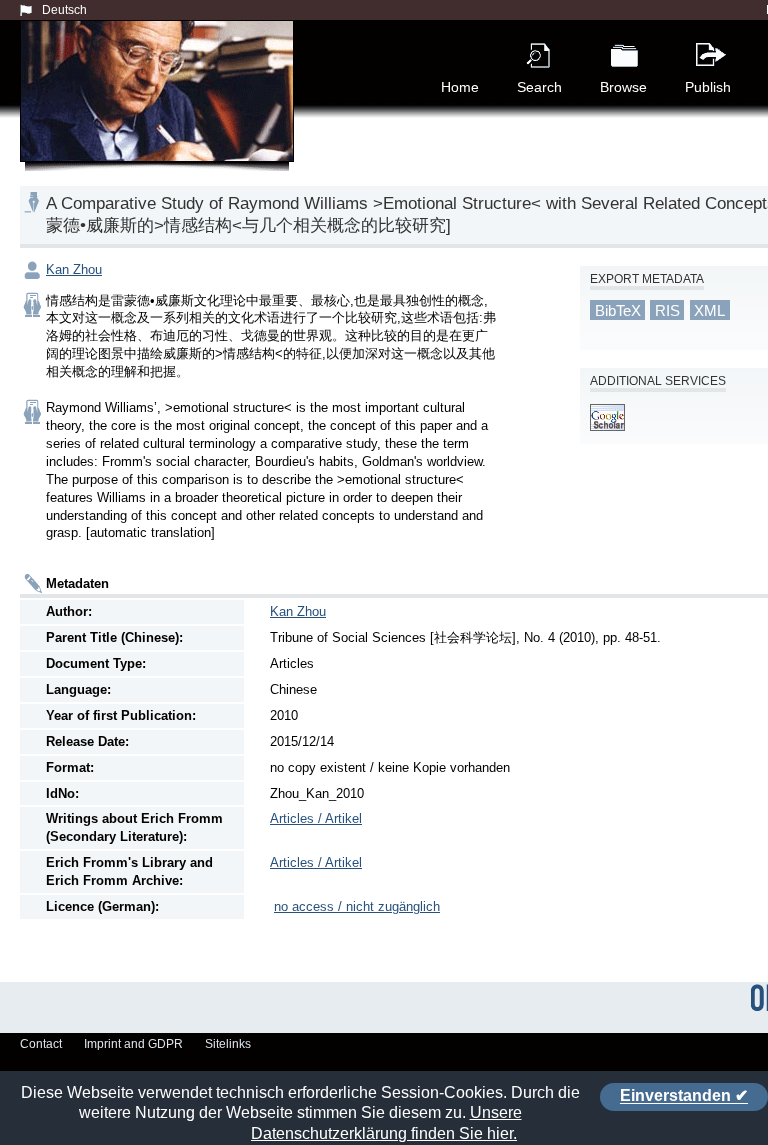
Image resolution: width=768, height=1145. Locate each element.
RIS (667, 310)
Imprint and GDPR (133, 1044)
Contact (41, 1044)
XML (709, 310)
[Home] (161, 114)
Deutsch (64, 10)
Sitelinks (228, 1044)
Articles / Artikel (316, 818)
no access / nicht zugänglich (357, 906)
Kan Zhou (74, 269)
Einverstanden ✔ (684, 1096)
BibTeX (618, 310)
